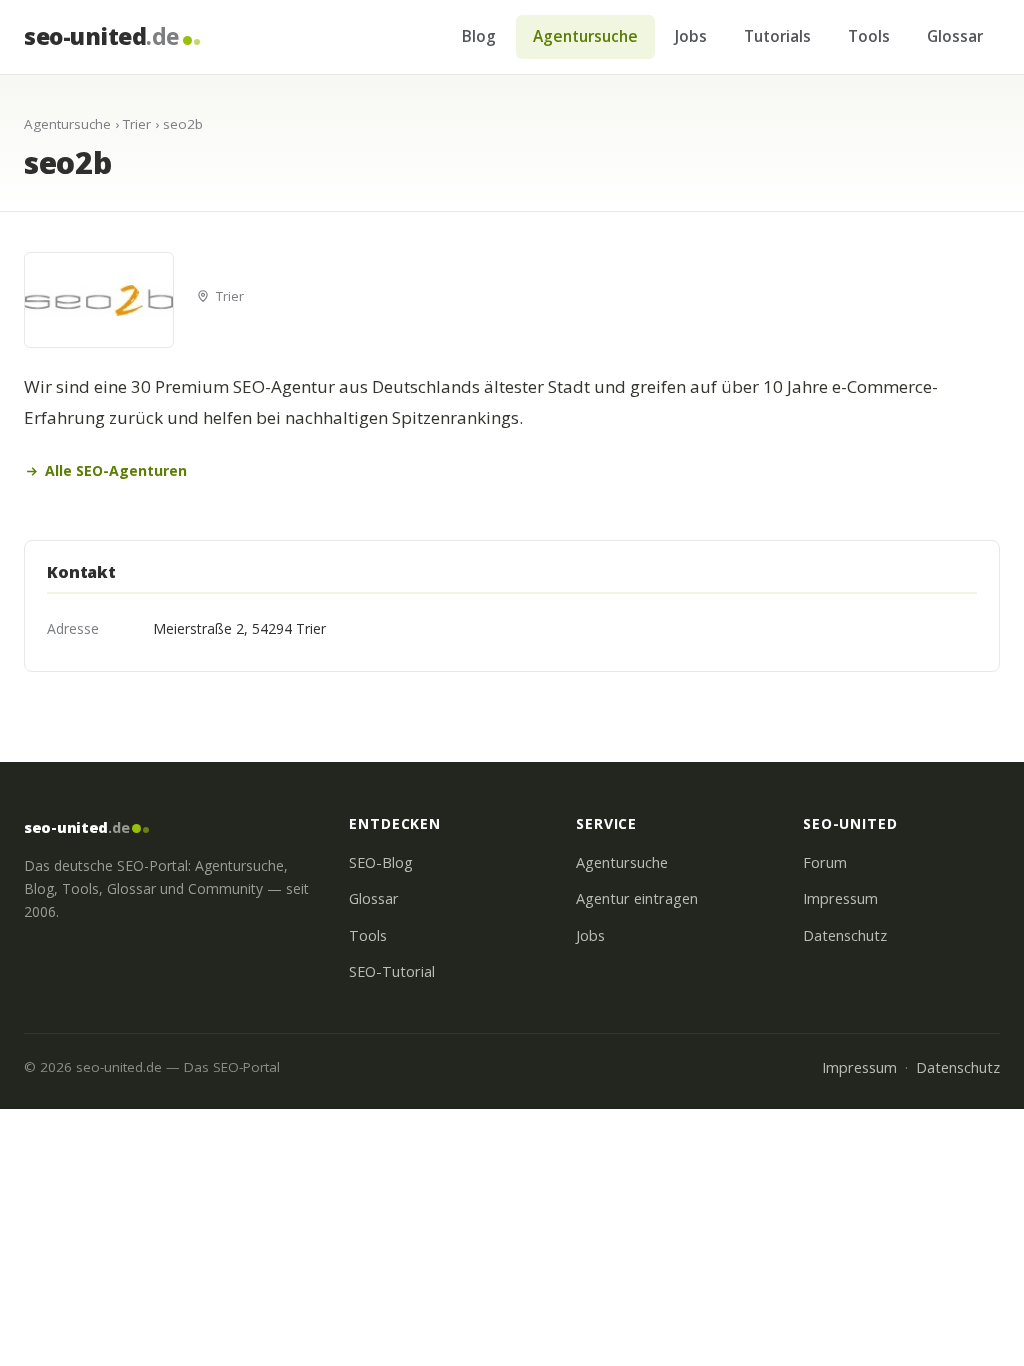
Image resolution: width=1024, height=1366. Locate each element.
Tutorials (777, 36)
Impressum (840, 898)
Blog (479, 36)
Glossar (955, 36)
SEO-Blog (381, 862)
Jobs (691, 36)
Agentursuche (585, 36)
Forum (825, 862)
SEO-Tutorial (392, 971)
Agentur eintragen (637, 898)
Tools (869, 36)
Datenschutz (845, 935)
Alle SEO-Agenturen (116, 470)
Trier (137, 124)
